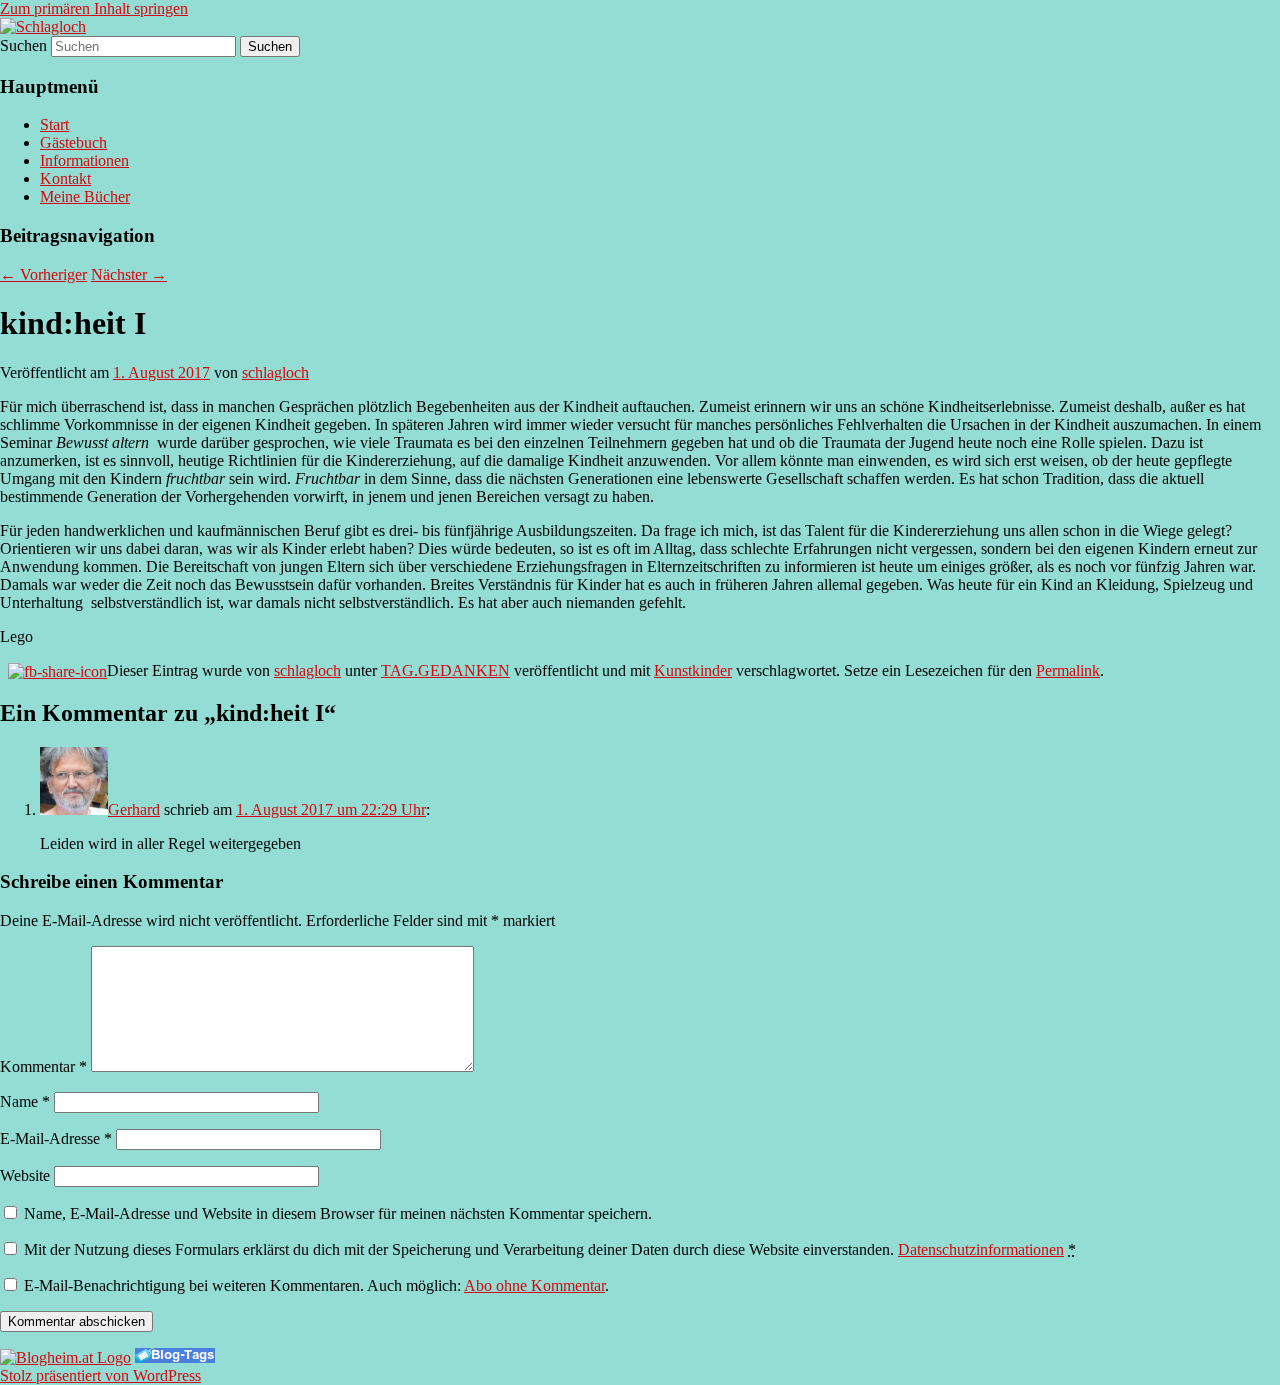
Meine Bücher (85, 196)
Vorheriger (43, 274)
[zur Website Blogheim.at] (65, 1357)
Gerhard (134, 809)
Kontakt (65, 178)
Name (25, 1101)
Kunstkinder (693, 670)
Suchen (23, 45)
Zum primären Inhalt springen (94, 8)
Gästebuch (73, 142)
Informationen (84, 160)
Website (25, 1175)
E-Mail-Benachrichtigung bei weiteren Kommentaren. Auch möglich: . (314, 1285)
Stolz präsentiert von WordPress (100, 1375)
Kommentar (43, 1066)
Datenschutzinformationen (981, 1249)
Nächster (129, 274)
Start (54, 124)
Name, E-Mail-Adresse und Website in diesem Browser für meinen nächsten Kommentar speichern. (338, 1213)
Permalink (1068, 670)
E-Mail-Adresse (56, 1138)
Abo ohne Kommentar (534, 1285)
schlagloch (275, 372)
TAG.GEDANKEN (445, 670)
